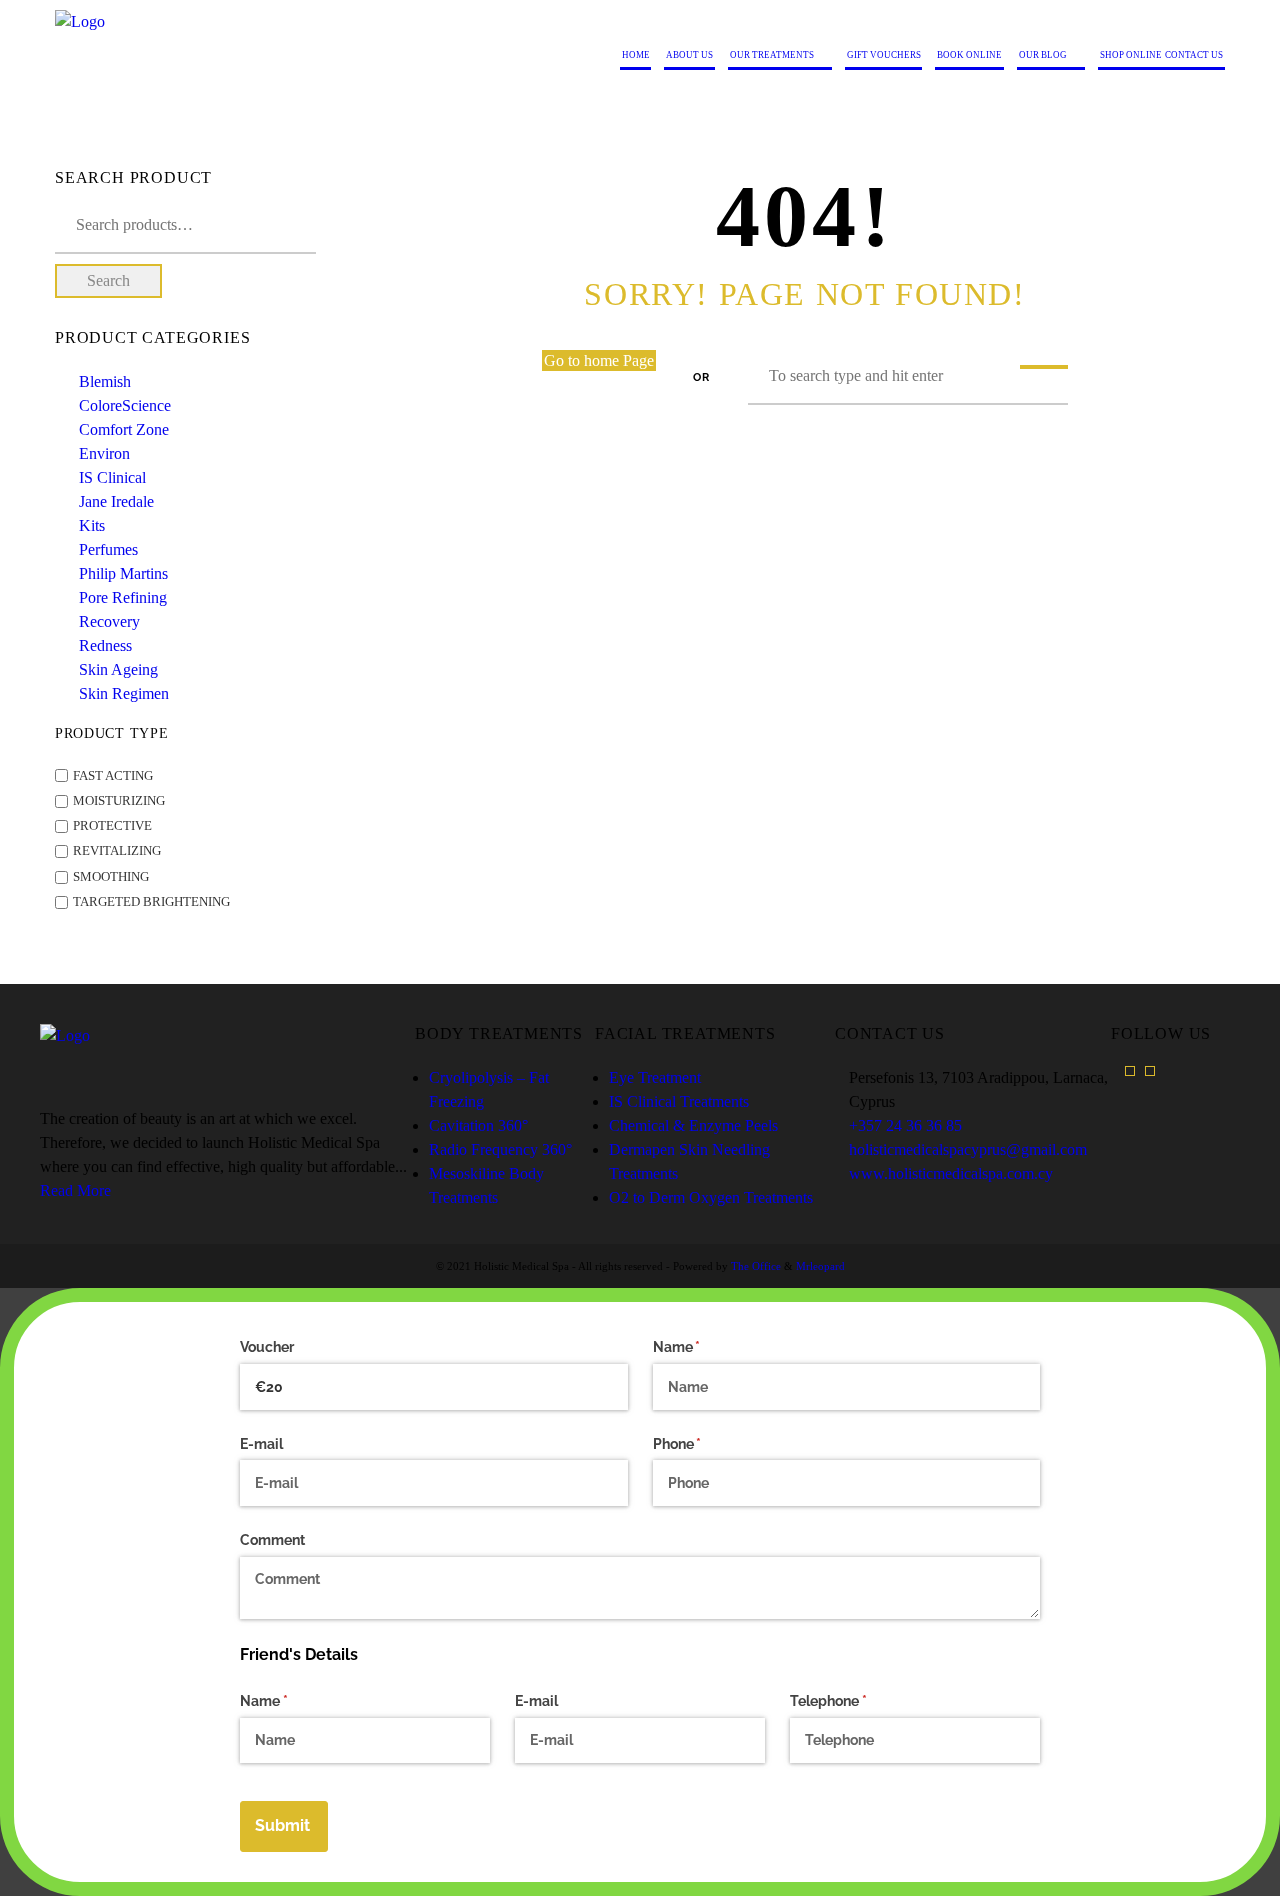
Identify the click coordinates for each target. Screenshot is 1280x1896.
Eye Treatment (655, 1077)
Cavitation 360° (478, 1125)
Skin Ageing (118, 669)
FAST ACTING (113, 776)
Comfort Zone (124, 429)
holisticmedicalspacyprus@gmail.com (968, 1149)
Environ (104, 453)
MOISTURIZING (119, 801)
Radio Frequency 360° (500, 1149)
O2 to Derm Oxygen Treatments (711, 1197)
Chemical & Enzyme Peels (693, 1125)
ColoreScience (125, 405)
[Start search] (1044, 367)
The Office (756, 1266)
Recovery (109, 621)
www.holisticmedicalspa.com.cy (951, 1173)
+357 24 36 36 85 (905, 1125)
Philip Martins (123, 573)
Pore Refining (123, 597)
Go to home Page (599, 360)
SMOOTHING (111, 877)
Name (705, 1347)
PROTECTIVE (112, 826)
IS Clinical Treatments (679, 1101)
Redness (105, 645)
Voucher (267, 1347)
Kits (92, 525)
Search (108, 280)
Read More (75, 1190)
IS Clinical (112, 477)
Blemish (105, 381)
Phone (706, 1444)
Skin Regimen (124, 693)
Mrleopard (820, 1266)
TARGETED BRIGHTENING (151, 902)
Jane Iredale (116, 501)
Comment (272, 1540)
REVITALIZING (117, 852)
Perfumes (108, 549)
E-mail (261, 1444)
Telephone (857, 1701)
